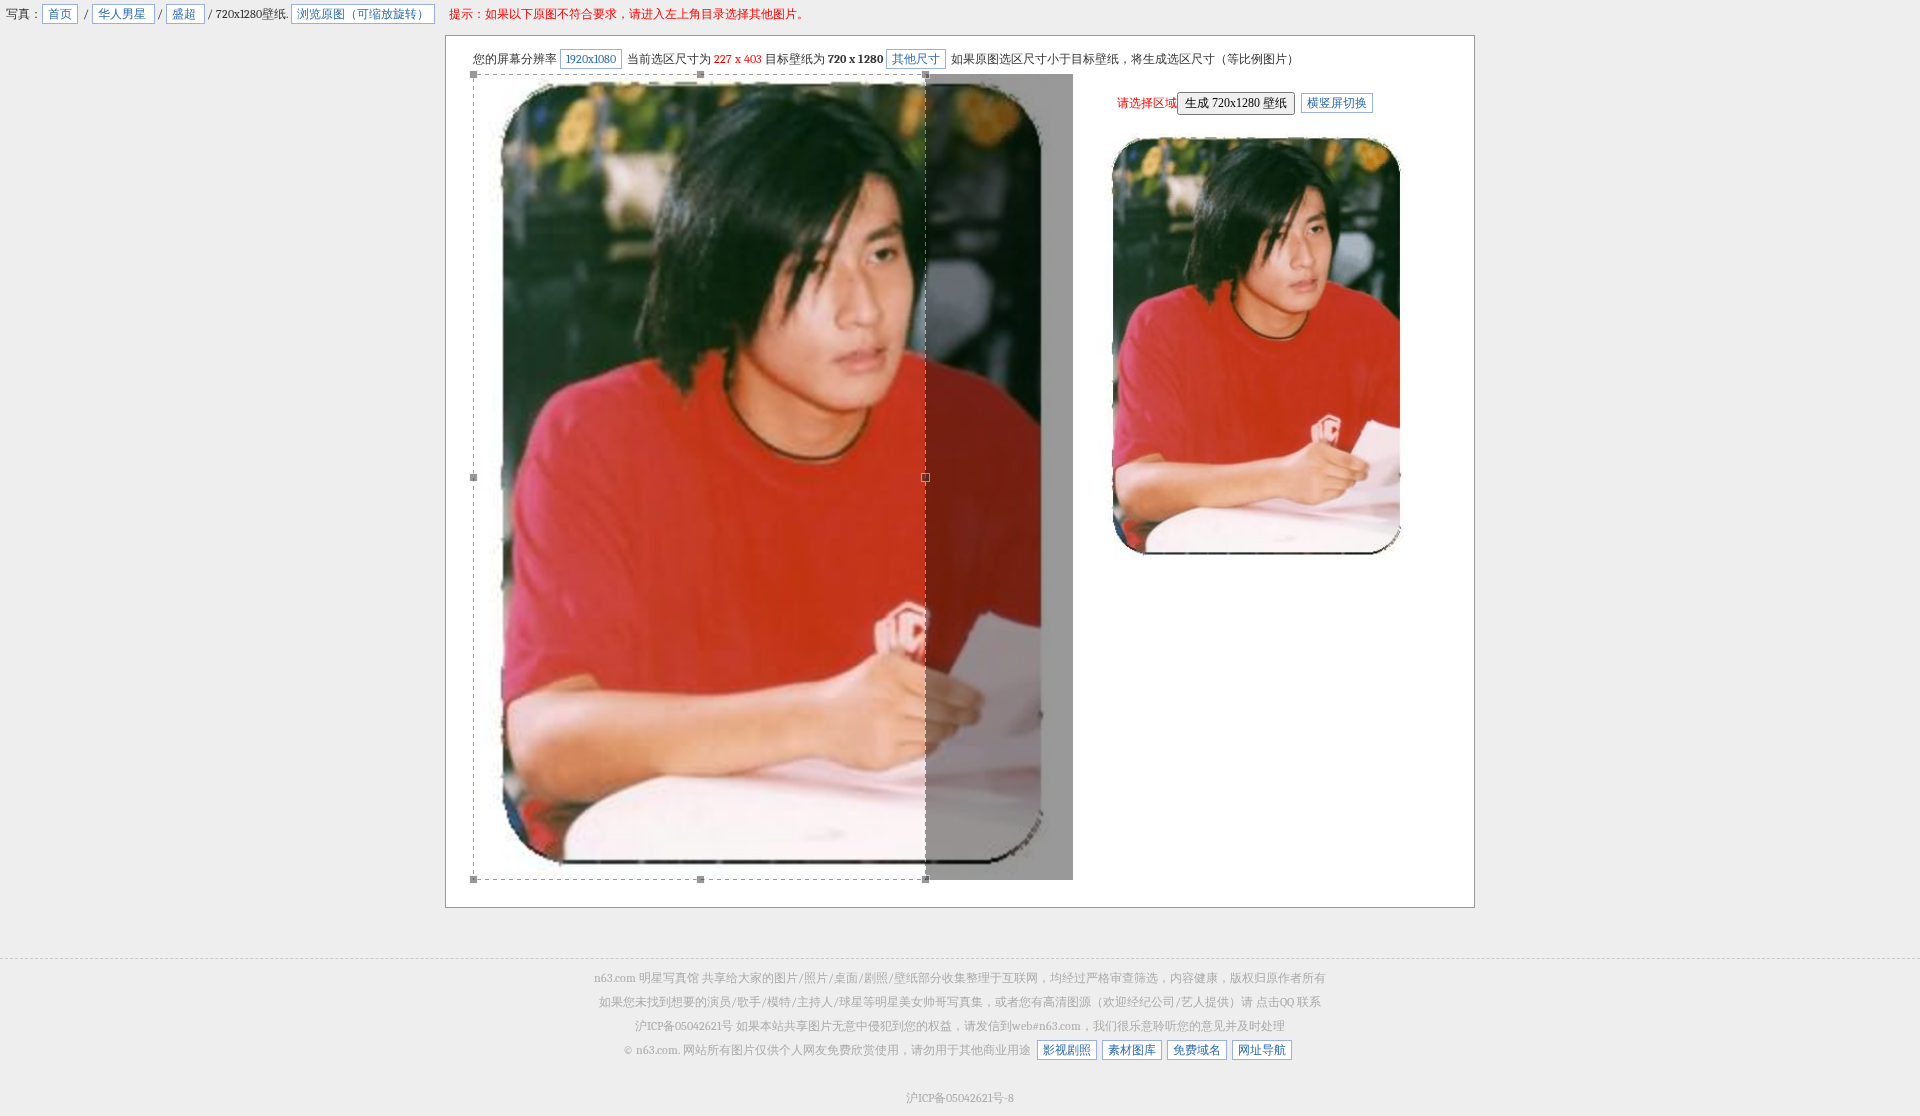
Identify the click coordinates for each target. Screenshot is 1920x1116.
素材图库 (1132, 1050)
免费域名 (1197, 1050)
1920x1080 (591, 59)
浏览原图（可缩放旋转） (363, 14)
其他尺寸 (916, 59)
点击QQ (1275, 1002)
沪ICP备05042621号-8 (960, 1098)
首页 (60, 14)
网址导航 (1262, 1050)
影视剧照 (1067, 1050)
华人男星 (123, 14)
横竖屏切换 (1337, 103)
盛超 (185, 14)
